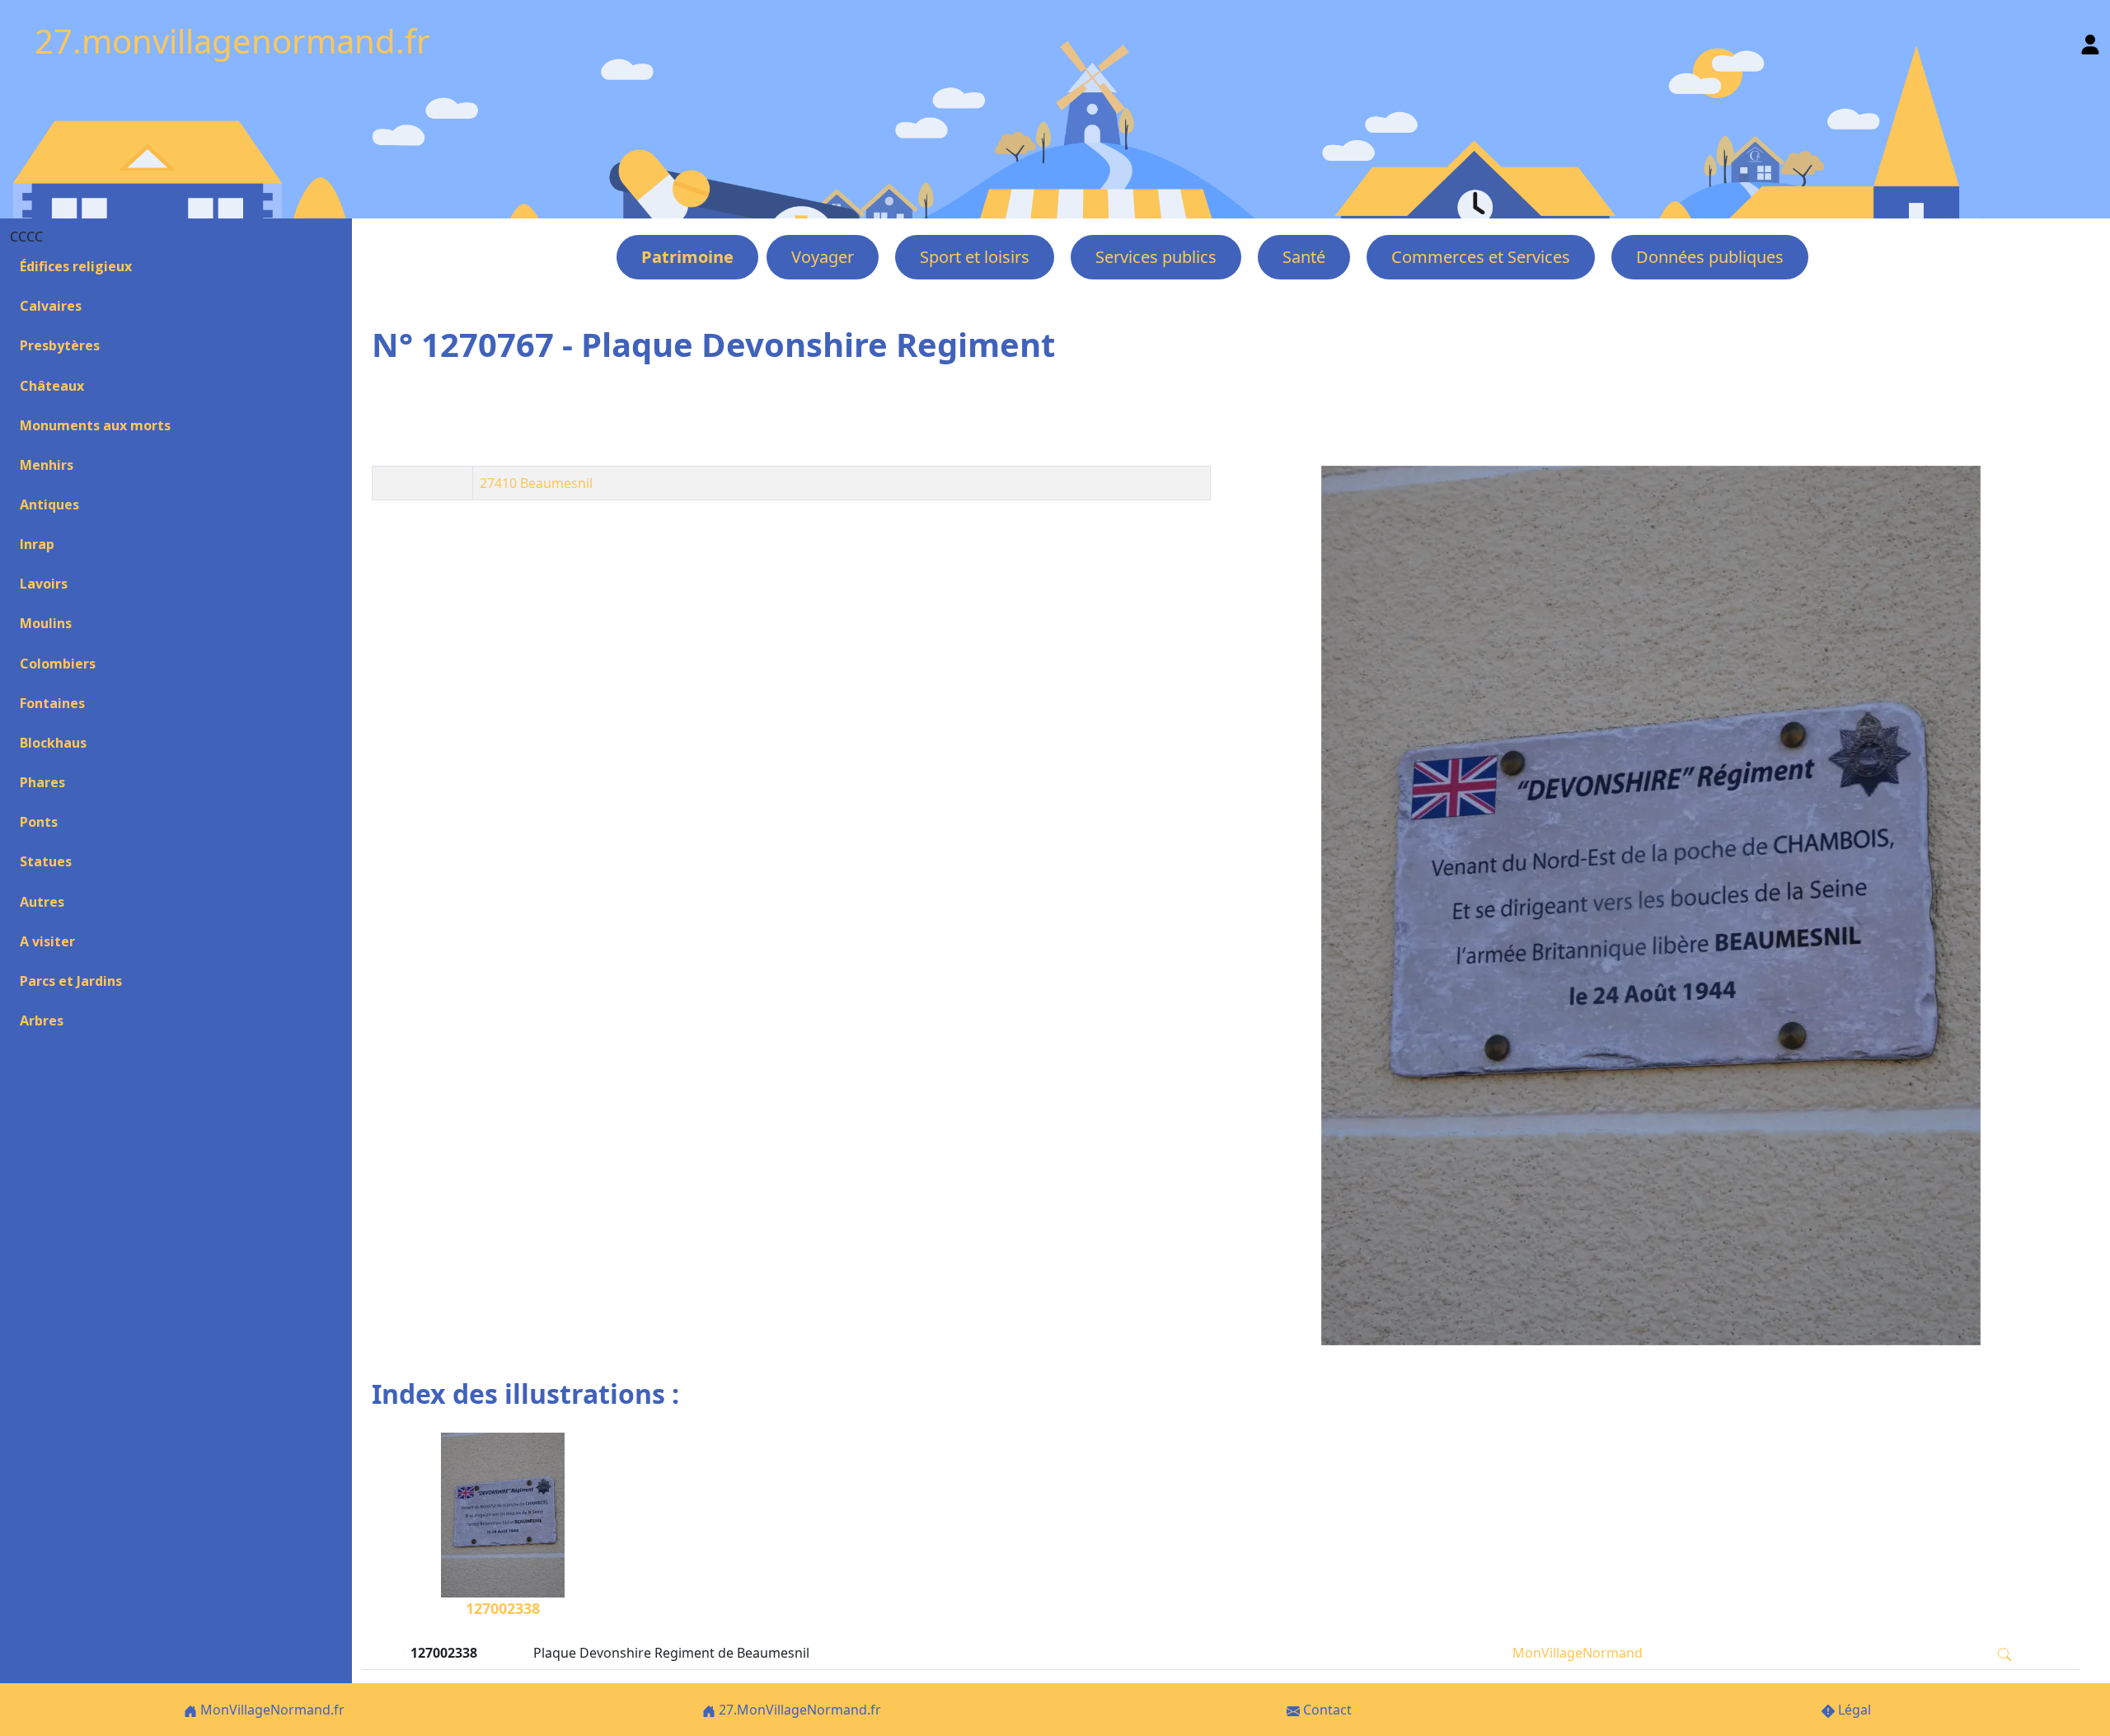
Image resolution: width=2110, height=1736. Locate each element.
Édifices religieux (76, 266)
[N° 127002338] (1650, 906)
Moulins (46, 623)
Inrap (37, 544)
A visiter (47, 941)
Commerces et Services (1481, 257)
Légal (1853, 1710)
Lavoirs (44, 584)
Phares (42, 782)
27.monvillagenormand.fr (232, 41)
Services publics (1156, 257)
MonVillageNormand (1578, 1653)
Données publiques (1710, 257)
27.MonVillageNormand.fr (798, 1710)
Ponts (39, 822)
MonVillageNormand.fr (271, 1710)
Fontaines (52, 703)
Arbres (42, 1020)
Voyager (823, 257)
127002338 (503, 1608)
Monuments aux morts (95, 425)
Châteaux (52, 386)
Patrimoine (687, 257)
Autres (42, 902)
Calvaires (51, 306)
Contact (1326, 1710)
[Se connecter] (2090, 41)
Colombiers (58, 664)
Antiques (49, 504)
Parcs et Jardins (71, 981)
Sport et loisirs (975, 257)
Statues (46, 861)
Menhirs (47, 465)
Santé (1304, 257)
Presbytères (60, 345)
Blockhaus (53, 743)
